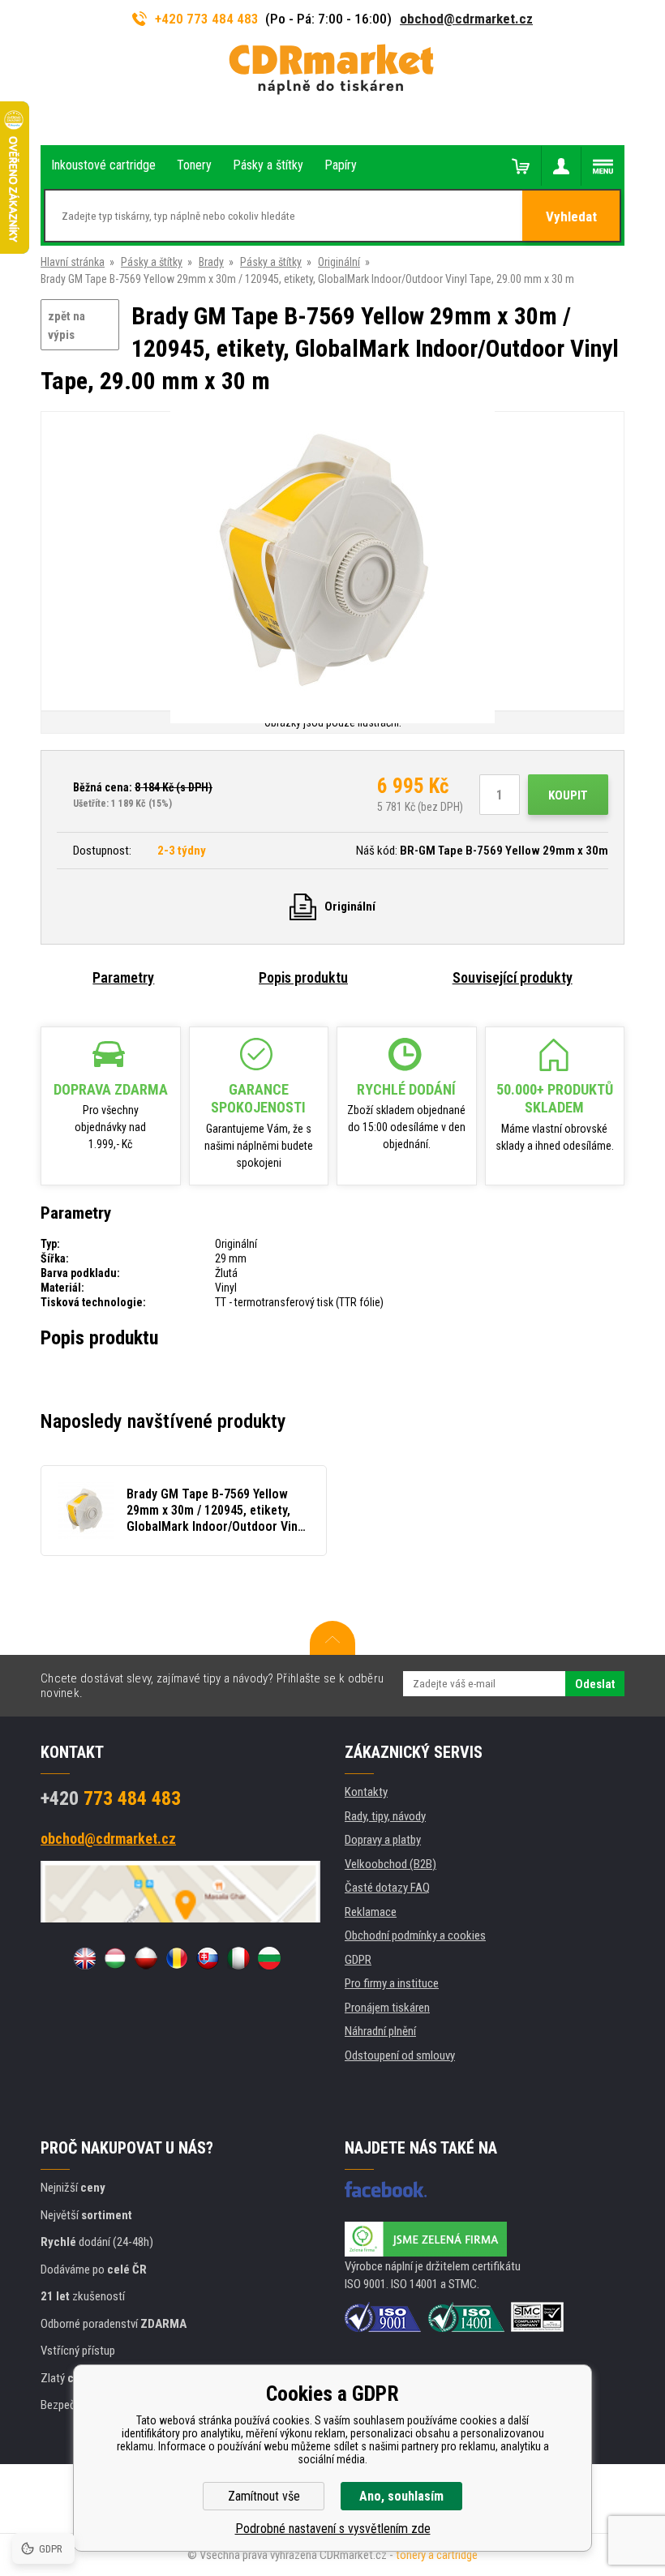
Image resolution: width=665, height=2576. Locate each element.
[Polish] (146, 1958)
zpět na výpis (66, 326)
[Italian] (238, 1958)
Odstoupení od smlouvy (400, 2055)
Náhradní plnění (380, 2031)
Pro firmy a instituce (392, 1983)
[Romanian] (177, 1958)
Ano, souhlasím (401, 2496)
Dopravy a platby (383, 1840)
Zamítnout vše (264, 2496)
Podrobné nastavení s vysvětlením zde (333, 2529)
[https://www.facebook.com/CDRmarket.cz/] (386, 2189)
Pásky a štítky (152, 262)
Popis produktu (303, 977)
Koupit (568, 795)
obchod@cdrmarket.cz (466, 19)
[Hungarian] (115, 1958)
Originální (339, 262)
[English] (84, 1958)
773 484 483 (111, 1798)
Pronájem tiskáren (387, 2008)
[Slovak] (208, 1958)
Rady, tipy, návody (385, 1816)
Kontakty (366, 1792)
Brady (211, 262)
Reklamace (371, 1912)
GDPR (358, 1960)
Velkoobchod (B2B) (390, 1864)
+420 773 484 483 (207, 19)
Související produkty (513, 977)
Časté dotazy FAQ (387, 1888)
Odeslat (595, 1684)
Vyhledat (571, 216)
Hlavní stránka (73, 262)
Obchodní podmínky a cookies (415, 1935)
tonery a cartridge (437, 2555)
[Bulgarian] (269, 1958)
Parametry (123, 977)
